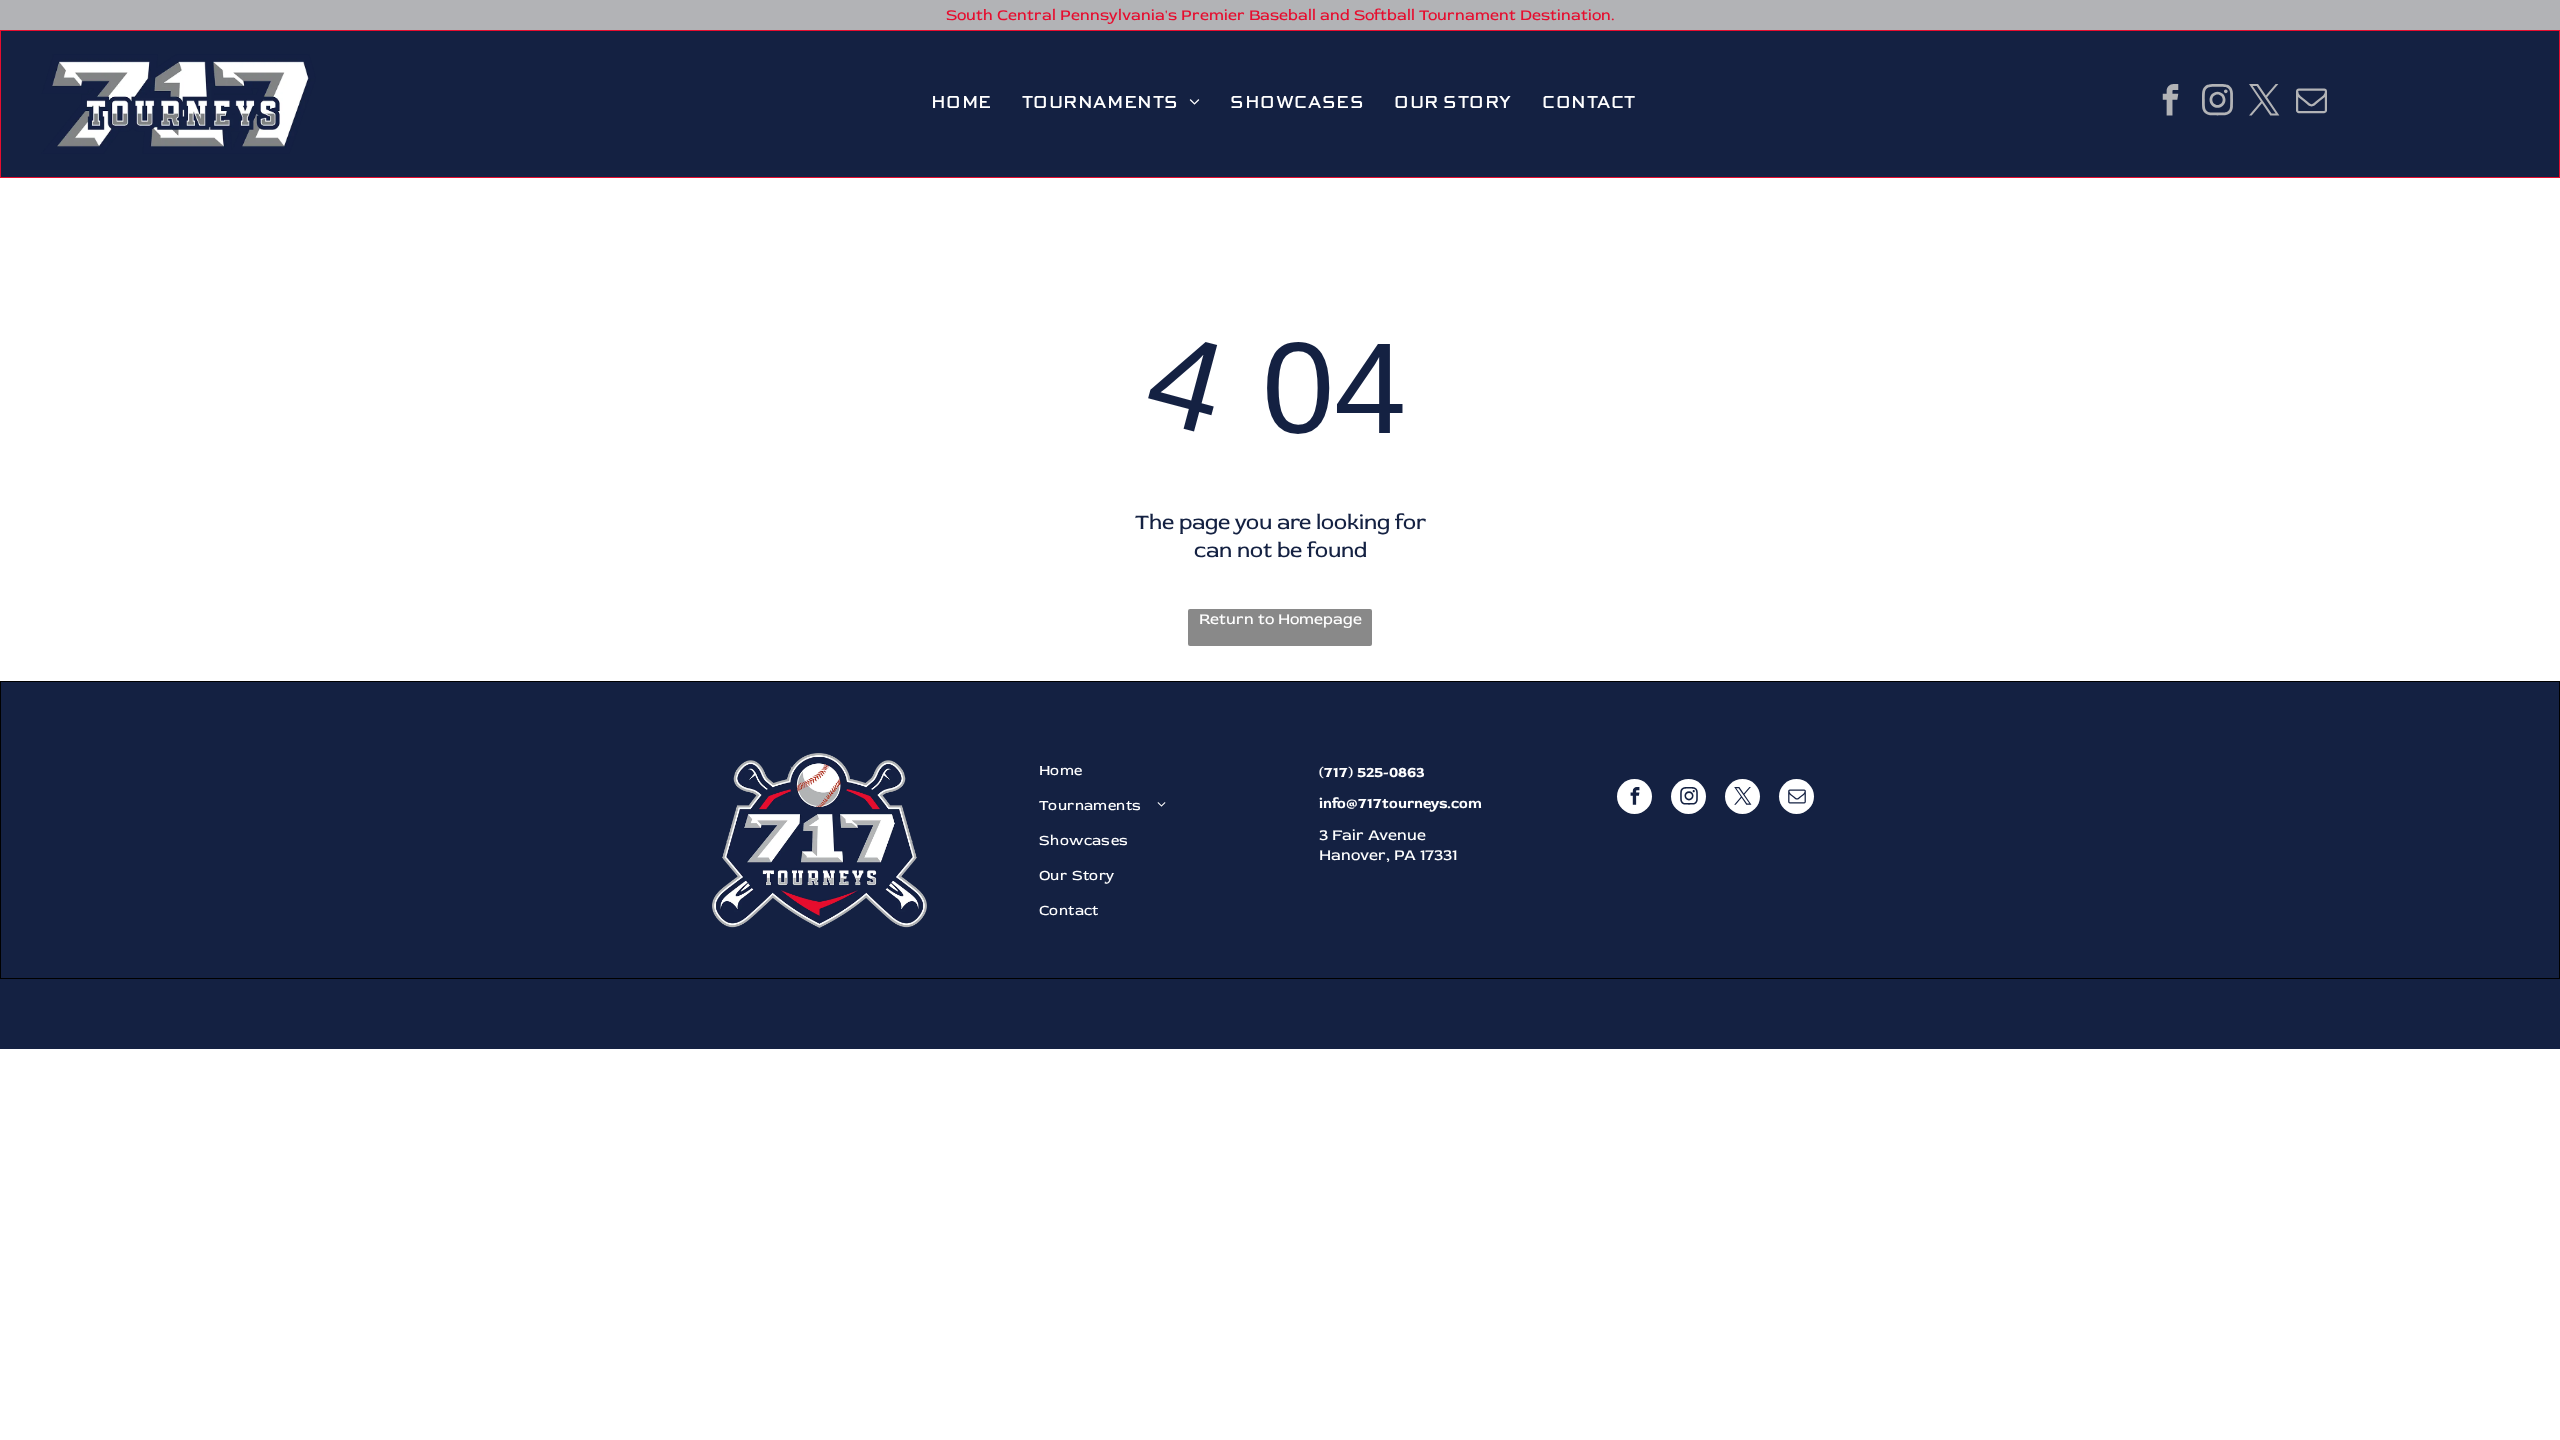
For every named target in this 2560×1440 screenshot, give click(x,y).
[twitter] (2264, 102)
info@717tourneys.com (1400, 803)
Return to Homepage (1280, 619)
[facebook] (2170, 102)
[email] (2311, 102)
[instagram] (2217, 102)
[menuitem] (961, 103)
